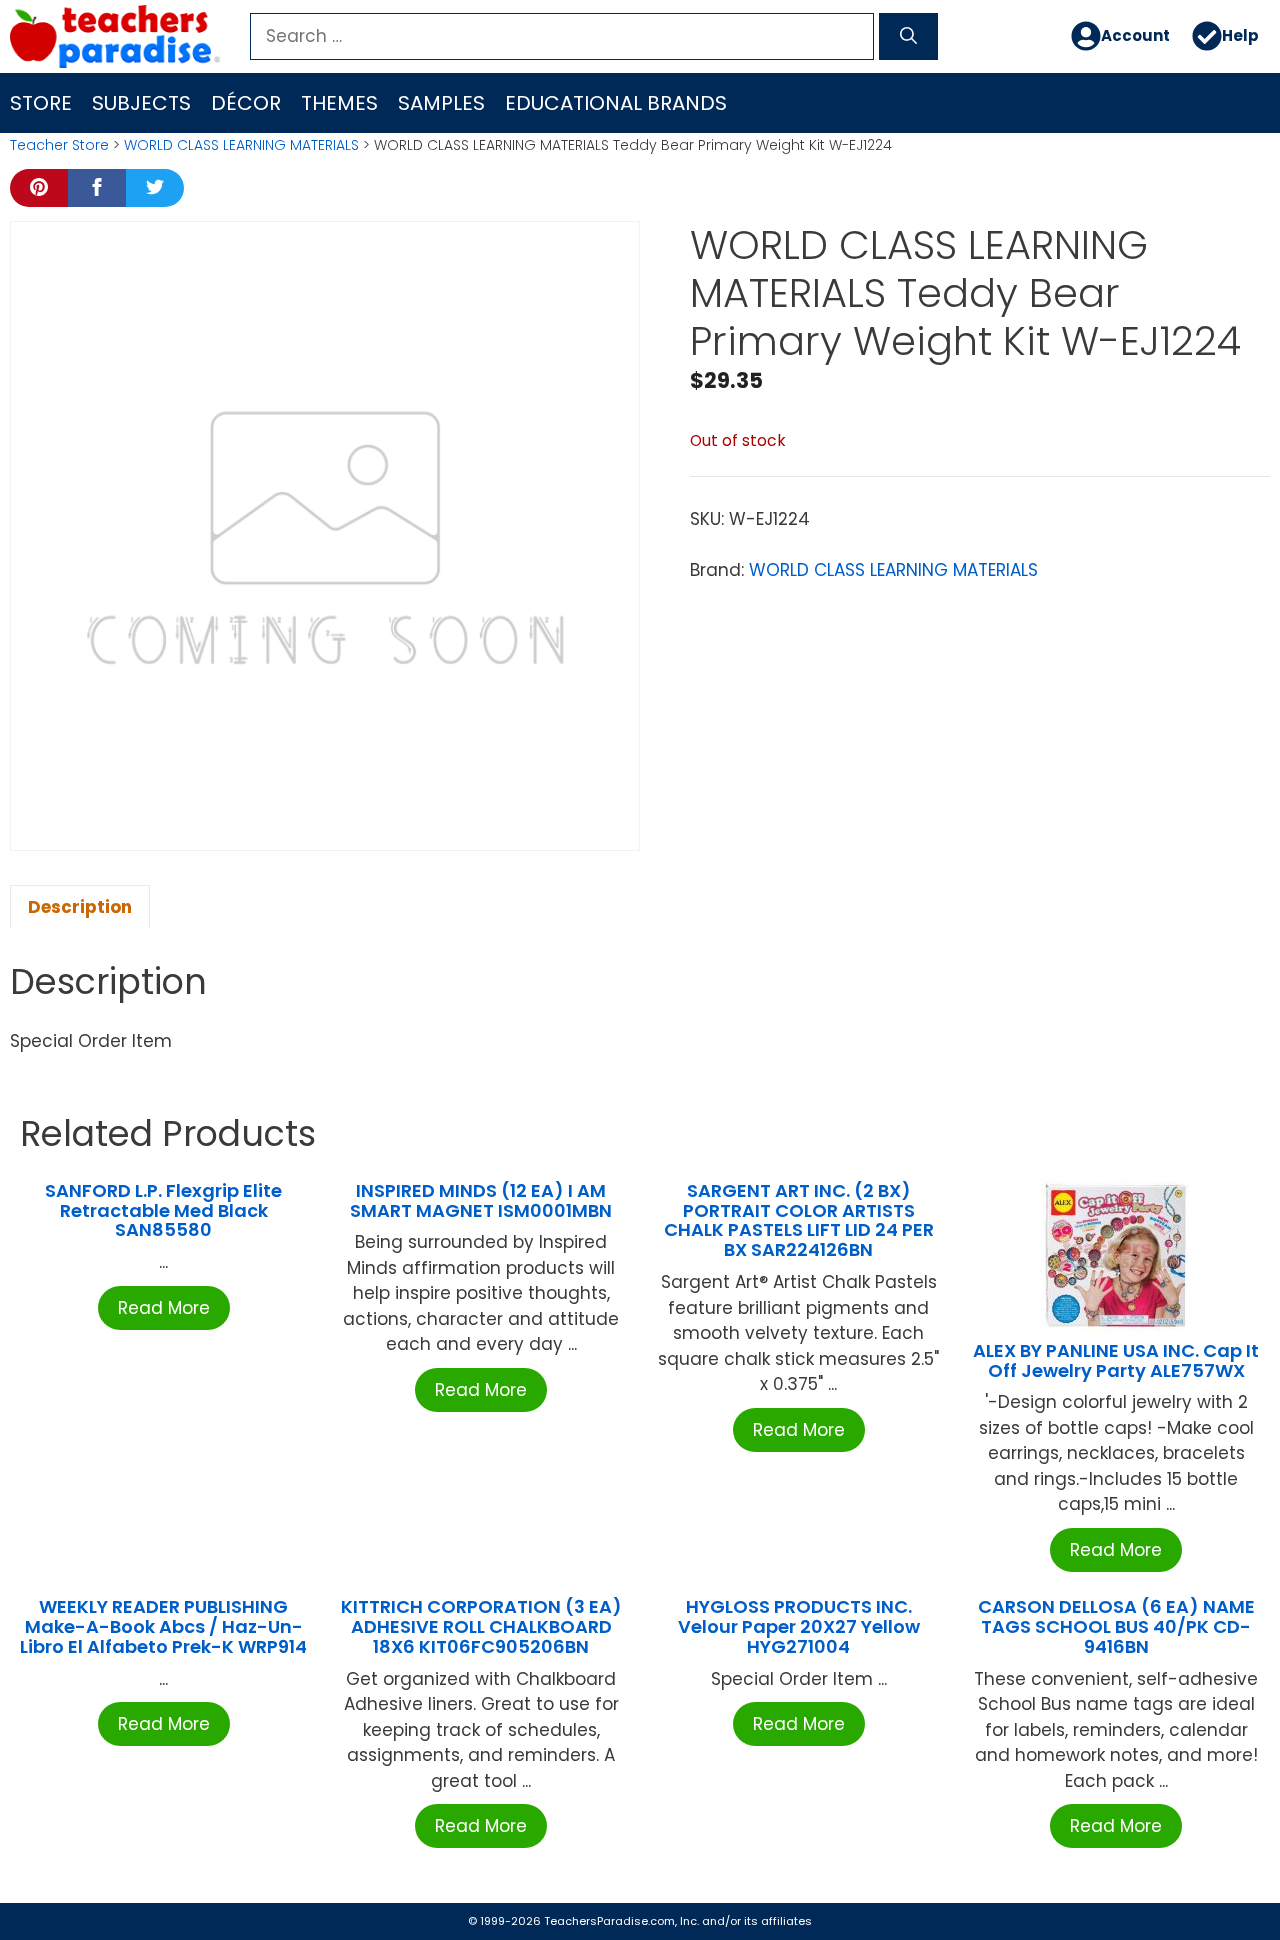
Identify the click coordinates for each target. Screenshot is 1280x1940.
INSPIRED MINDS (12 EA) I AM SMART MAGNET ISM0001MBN (481, 1200)
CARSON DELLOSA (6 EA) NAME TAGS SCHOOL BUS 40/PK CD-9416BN (1116, 1626)
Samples (441, 103)
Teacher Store (59, 145)
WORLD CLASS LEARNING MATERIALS (241, 145)
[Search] (908, 37)
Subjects (141, 103)
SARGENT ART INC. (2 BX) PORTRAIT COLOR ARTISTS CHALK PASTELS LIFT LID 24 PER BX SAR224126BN (799, 1220)
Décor (246, 103)
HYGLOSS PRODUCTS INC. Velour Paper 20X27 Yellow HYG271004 (799, 1626)
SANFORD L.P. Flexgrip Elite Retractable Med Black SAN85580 (163, 1210)
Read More (164, 1308)
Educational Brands (616, 103)
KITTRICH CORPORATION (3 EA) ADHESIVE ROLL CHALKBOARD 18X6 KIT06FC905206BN (481, 1626)
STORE (41, 103)
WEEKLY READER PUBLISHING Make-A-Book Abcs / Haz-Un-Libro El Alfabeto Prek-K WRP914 (163, 1626)
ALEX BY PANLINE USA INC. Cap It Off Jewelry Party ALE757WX (1116, 1360)
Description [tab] (80, 907)
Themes (339, 103)
